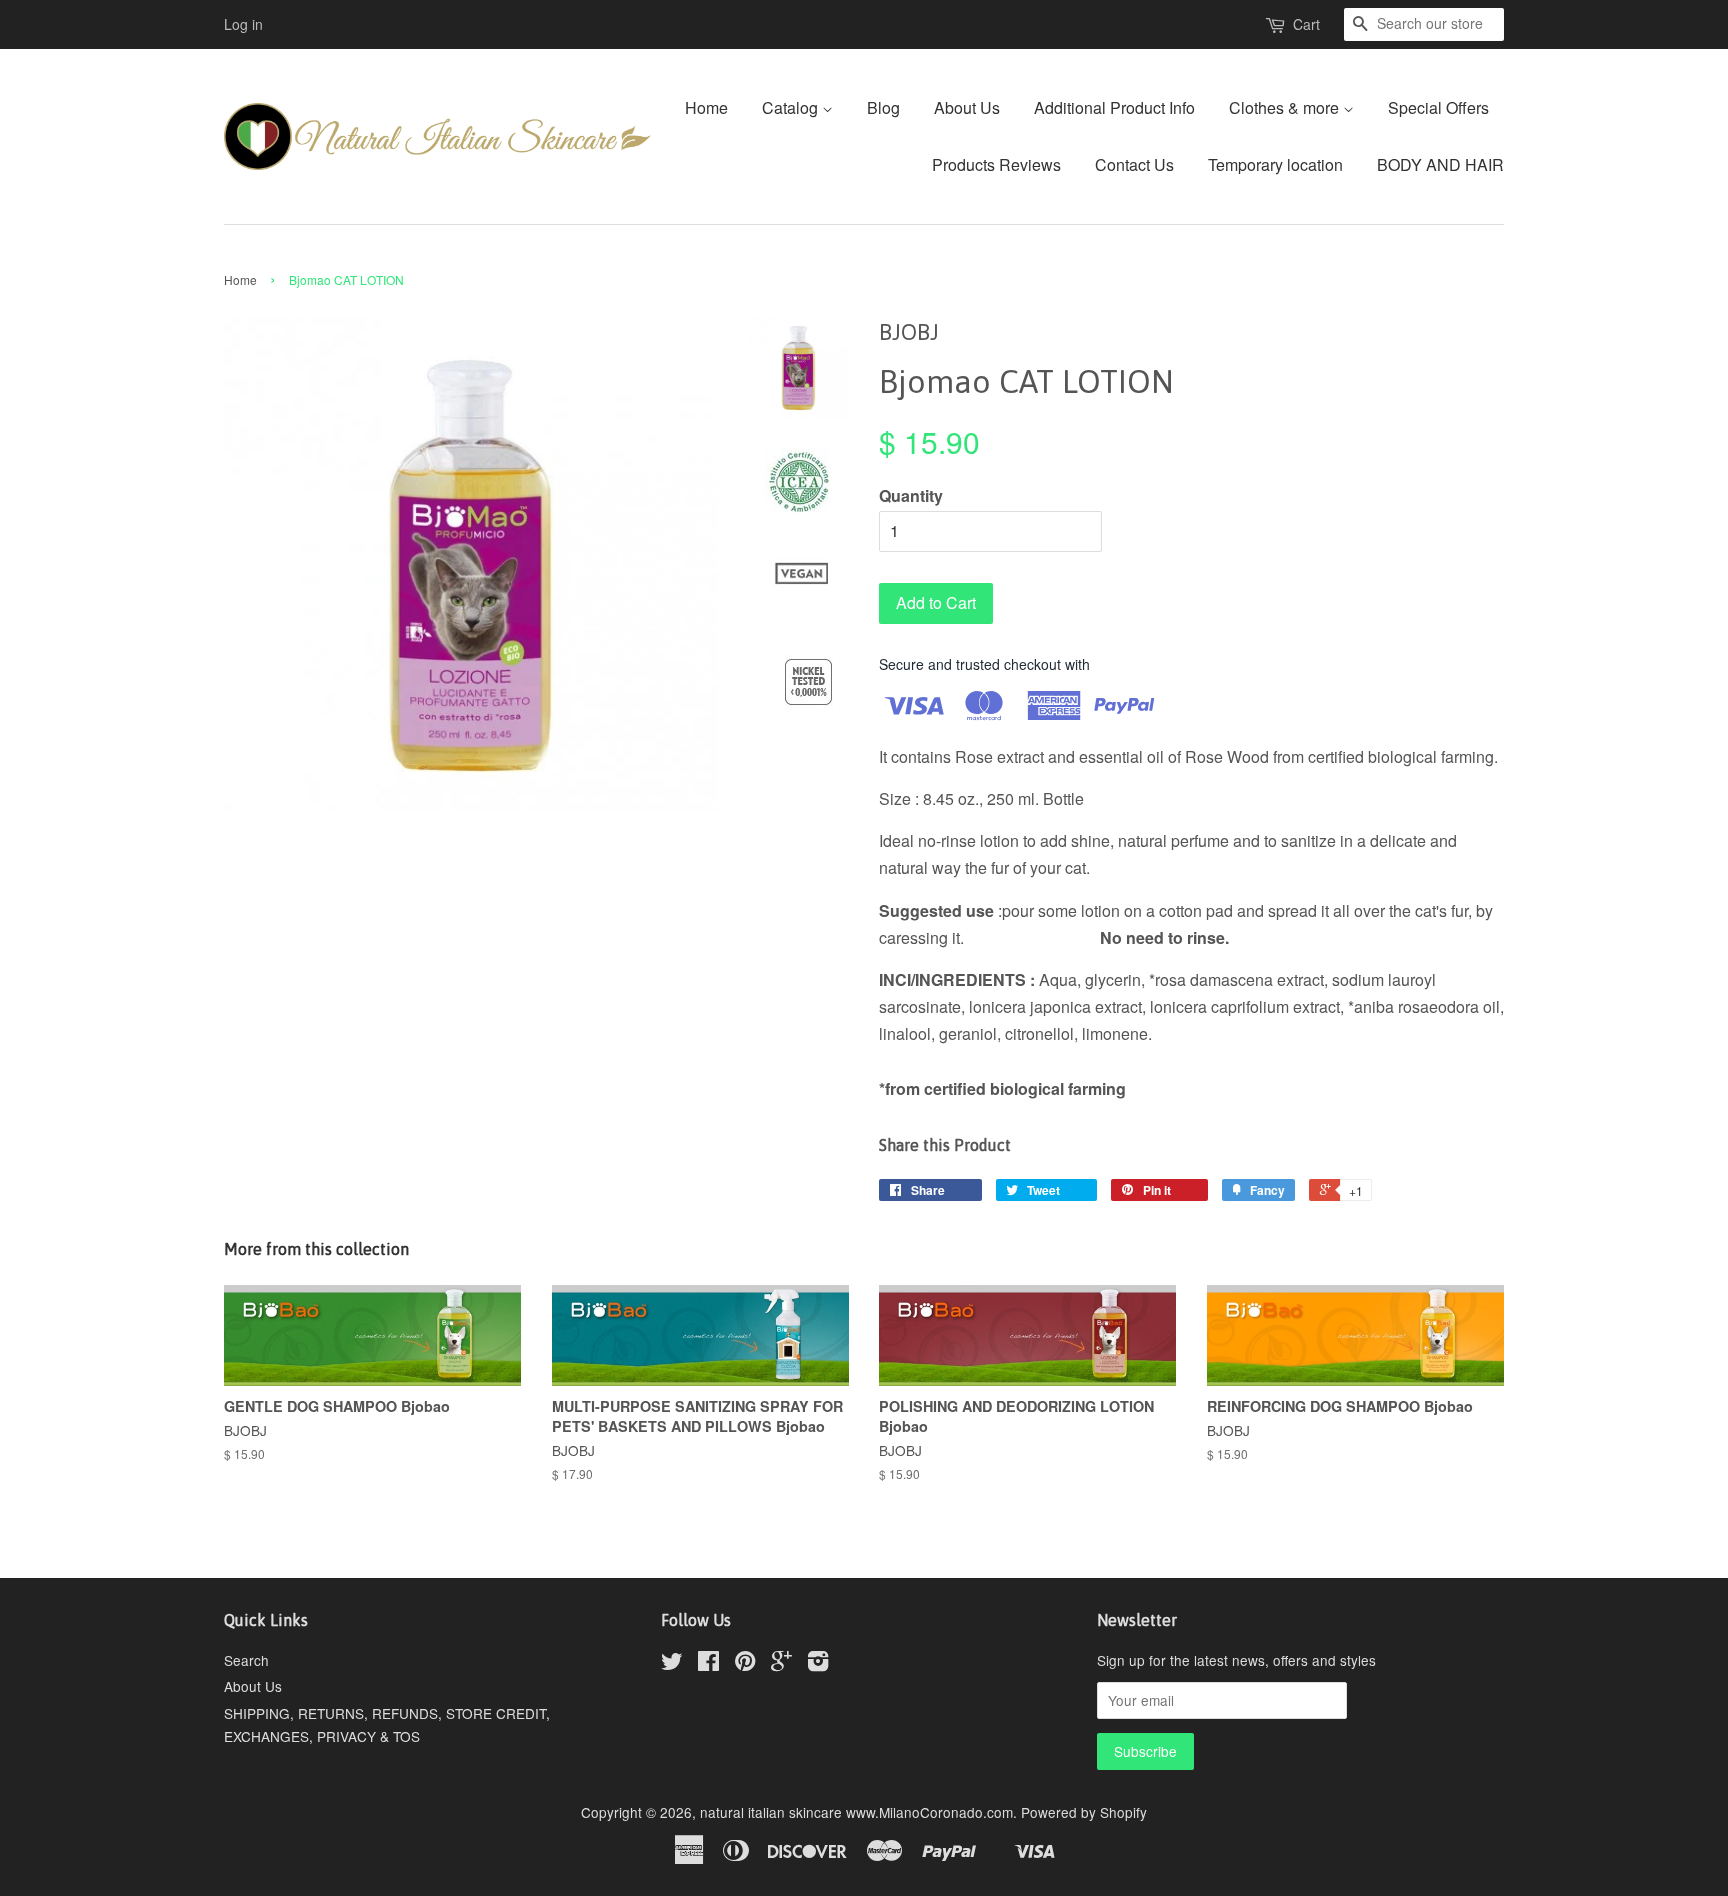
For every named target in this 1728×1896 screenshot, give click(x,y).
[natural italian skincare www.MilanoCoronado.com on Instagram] (818, 1664)
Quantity (911, 495)
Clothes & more (1286, 107)
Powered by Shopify (1084, 1812)
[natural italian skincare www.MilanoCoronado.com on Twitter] (672, 1664)
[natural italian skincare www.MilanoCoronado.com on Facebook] (708, 1664)
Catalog (792, 107)
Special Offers (1438, 107)
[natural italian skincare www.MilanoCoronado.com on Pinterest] (745, 1664)
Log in (243, 24)
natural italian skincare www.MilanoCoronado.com (856, 1812)
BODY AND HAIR (1440, 164)
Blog (883, 107)
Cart (1306, 24)
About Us (967, 107)
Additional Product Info (1114, 107)
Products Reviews (996, 164)
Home (706, 107)
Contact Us (1134, 164)
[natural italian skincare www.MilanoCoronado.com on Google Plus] (781, 1664)
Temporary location (1275, 164)
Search (246, 1660)
